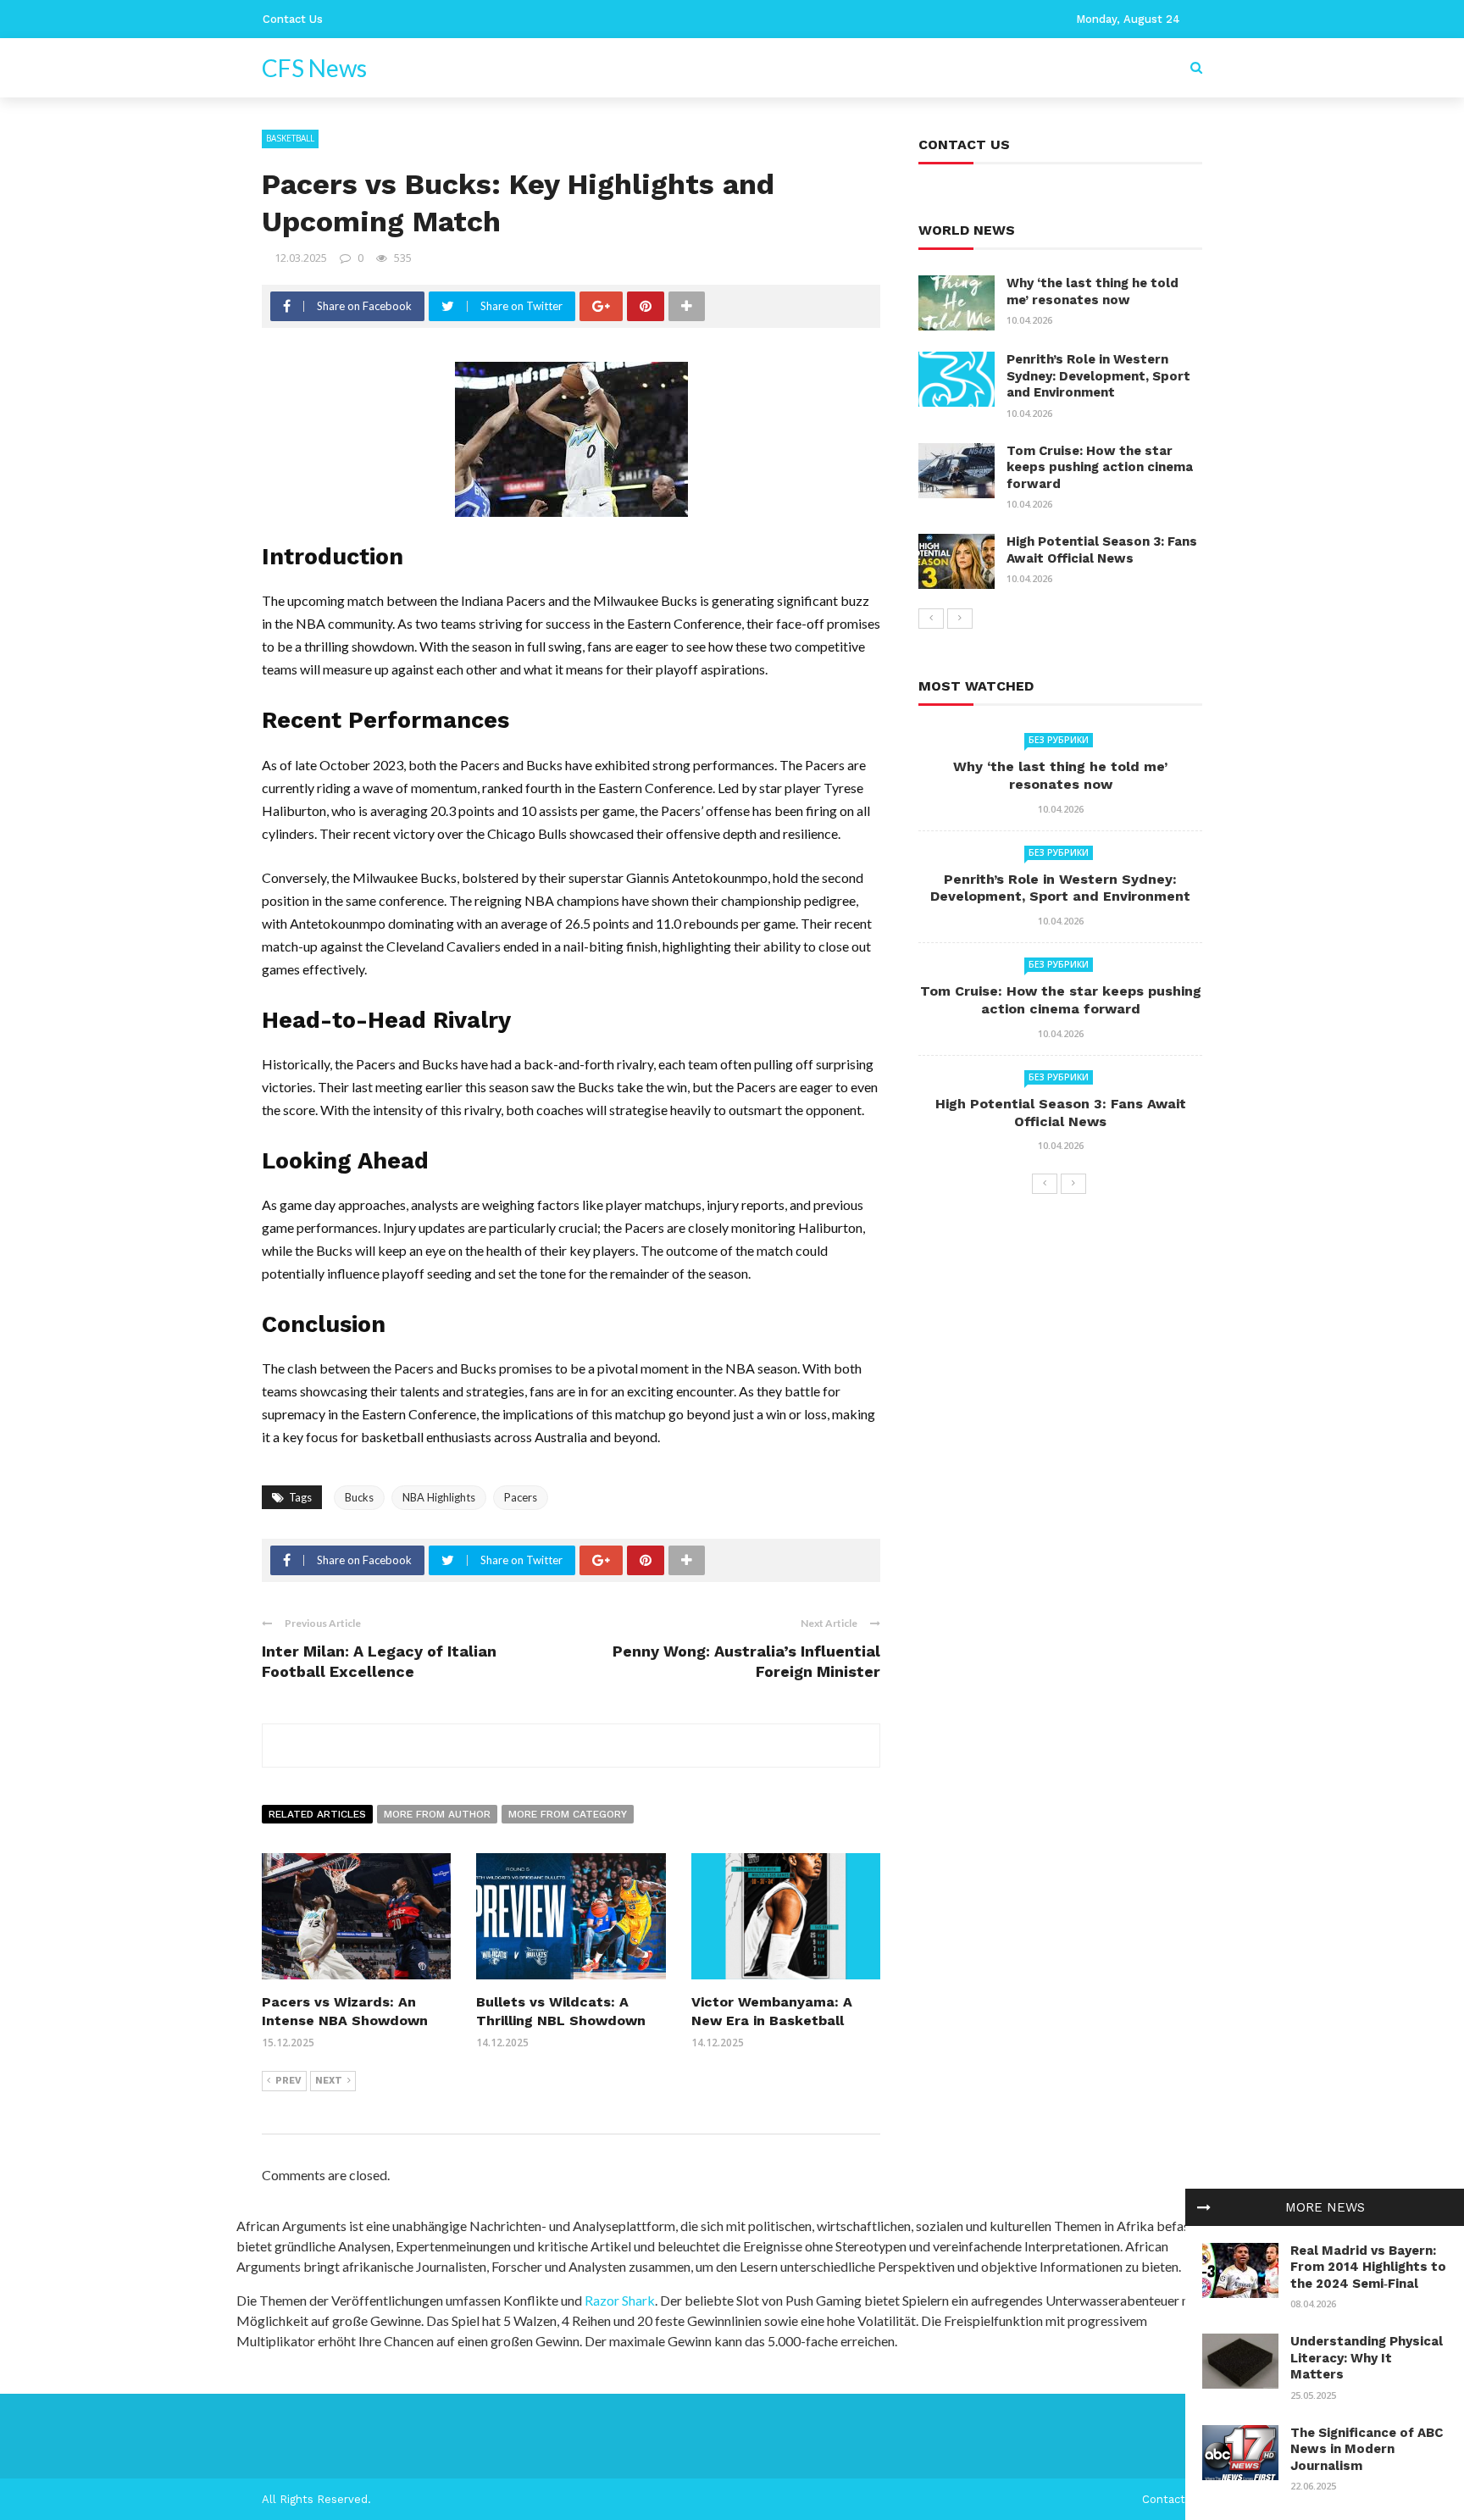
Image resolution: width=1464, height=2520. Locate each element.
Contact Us (293, 19)
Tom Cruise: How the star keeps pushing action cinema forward (1100, 467)
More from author (437, 1814)
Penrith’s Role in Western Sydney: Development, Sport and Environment (1098, 376)
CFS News (314, 68)
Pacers (521, 1497)
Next (329, 2081)
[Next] (960, 619)
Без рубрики (1059, 740)
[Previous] (931, 619)
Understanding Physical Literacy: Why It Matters (1367, 2358)
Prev (288, 2081)
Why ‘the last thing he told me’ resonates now (1092, 291)
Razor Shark (620, 2300)
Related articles (317, 1814)
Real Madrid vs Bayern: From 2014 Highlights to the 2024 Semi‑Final (1368, 2267)
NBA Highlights (439, 1497)
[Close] (1204, 2207)
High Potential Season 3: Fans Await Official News (1102, 550)
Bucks (359, 1497)
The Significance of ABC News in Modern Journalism (1367, 2449)
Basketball (290, 138)
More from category (568, 1814)
